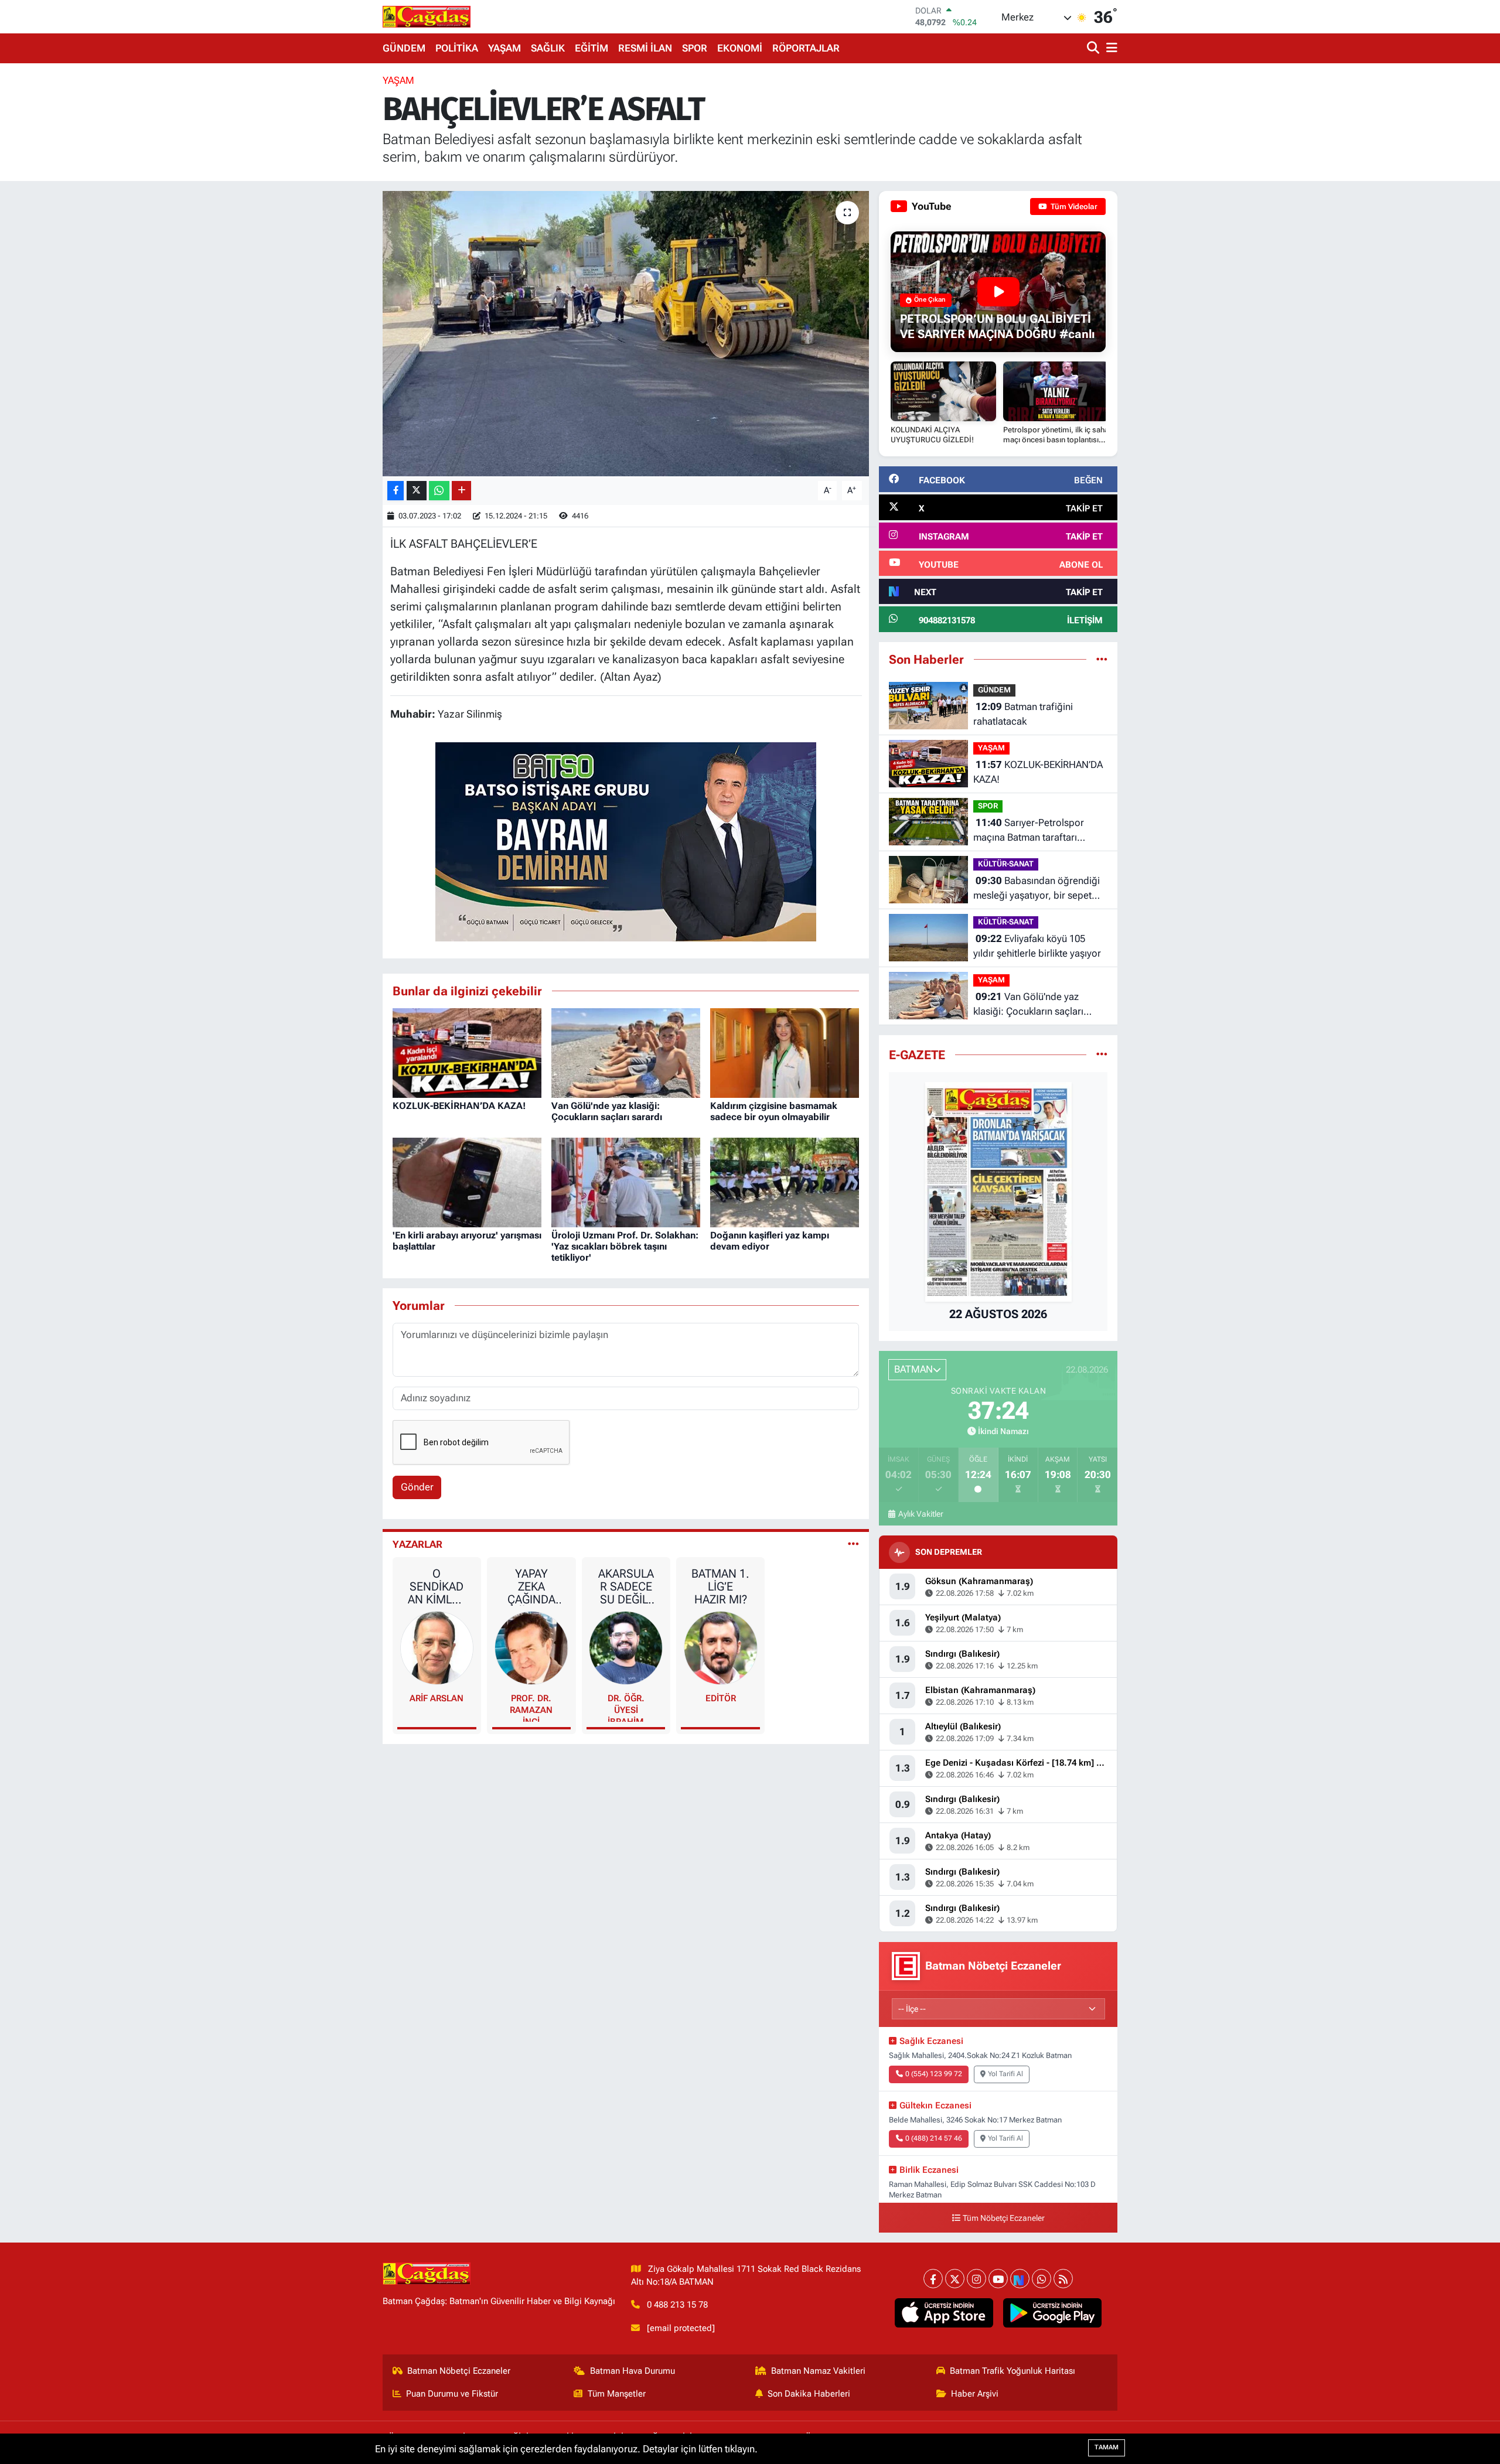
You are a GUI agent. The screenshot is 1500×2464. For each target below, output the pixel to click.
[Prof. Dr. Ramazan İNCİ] (531, 1647)
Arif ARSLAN (437, 1698)
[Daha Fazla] (461, 491)
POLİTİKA (457, 48)
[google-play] (1053, 2313)
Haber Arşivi (975, 2394)
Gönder (417, 1487)
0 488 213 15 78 (677, 2305)
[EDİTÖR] (721, 1647)
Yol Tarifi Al (1005, 2074)
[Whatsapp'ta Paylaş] (439, 491)
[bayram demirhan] (626, 841)
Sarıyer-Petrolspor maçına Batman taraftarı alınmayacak (1029, 831)
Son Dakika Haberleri (809, 2394)
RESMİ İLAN (645, 48)
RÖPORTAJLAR (806, 48)
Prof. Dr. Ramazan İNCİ (531, 1707)
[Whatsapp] (1042, 2279)
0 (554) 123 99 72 (934, 2074)
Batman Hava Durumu (633, 2371)
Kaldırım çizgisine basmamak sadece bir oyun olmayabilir (774, 1111)
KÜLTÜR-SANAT (1006, 864)
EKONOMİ (740, 48)
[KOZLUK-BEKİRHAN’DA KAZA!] (467, 1052)
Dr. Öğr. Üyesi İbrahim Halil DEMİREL (626, 1707)
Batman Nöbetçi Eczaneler (459, 2371)
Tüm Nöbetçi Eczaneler (1004, 2218)
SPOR (695, 48)
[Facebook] (933, 2279)
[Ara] (1094, 48)
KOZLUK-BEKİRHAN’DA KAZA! (459, 1106)
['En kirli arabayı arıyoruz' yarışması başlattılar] (467, 1182)
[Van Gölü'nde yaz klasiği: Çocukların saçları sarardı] (626, 1052)
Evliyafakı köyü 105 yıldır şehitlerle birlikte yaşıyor (1037, 946)
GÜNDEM (404, 48)
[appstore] (944, 2313)
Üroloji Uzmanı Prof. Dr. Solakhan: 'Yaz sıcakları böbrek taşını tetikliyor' (625, 1246)
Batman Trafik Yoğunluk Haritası (1012, 2371)
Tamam (1107, 2447)
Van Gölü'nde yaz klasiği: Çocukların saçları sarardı (607, 1111)
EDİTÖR (721, 1698)
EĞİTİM (592, 48)
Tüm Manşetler (617, 2394)
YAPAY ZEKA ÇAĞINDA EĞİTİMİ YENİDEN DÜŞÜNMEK (531, 1586)
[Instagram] (976, 2279)
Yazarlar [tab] (417, 1544)
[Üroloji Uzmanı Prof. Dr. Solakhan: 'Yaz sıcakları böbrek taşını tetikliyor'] (626, 1182)
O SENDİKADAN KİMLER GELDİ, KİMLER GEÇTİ (437, 1586)
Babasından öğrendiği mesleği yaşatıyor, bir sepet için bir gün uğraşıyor (1037, 889)
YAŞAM (504, 48)
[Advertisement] (331, 249)
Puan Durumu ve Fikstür (452, 2394)
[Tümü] (1102, 659)
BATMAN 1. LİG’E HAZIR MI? (720, 1586)
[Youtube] (998, 2279)
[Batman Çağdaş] (427, 16)
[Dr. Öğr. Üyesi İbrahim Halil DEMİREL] (626, 1647)
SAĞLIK (548, 48)
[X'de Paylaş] (417, 491)
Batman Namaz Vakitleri (818, 2371)
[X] (955, 2279)
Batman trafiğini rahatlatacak (1023, 714)
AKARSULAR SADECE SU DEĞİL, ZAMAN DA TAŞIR (626, 1586)
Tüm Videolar (1073, 207)
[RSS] (1063, 2279)
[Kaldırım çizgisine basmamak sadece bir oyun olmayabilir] (785, 1052)
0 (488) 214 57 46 (934, 2138)
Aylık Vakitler (921, 1514)
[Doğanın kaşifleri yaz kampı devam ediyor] (785, 1182)
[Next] (1020, 2279)
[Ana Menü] (1110, 48)
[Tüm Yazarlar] (853, 1544)
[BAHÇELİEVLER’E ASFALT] (626, 334)
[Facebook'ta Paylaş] (396, 491)
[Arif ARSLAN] (437, 1647)
